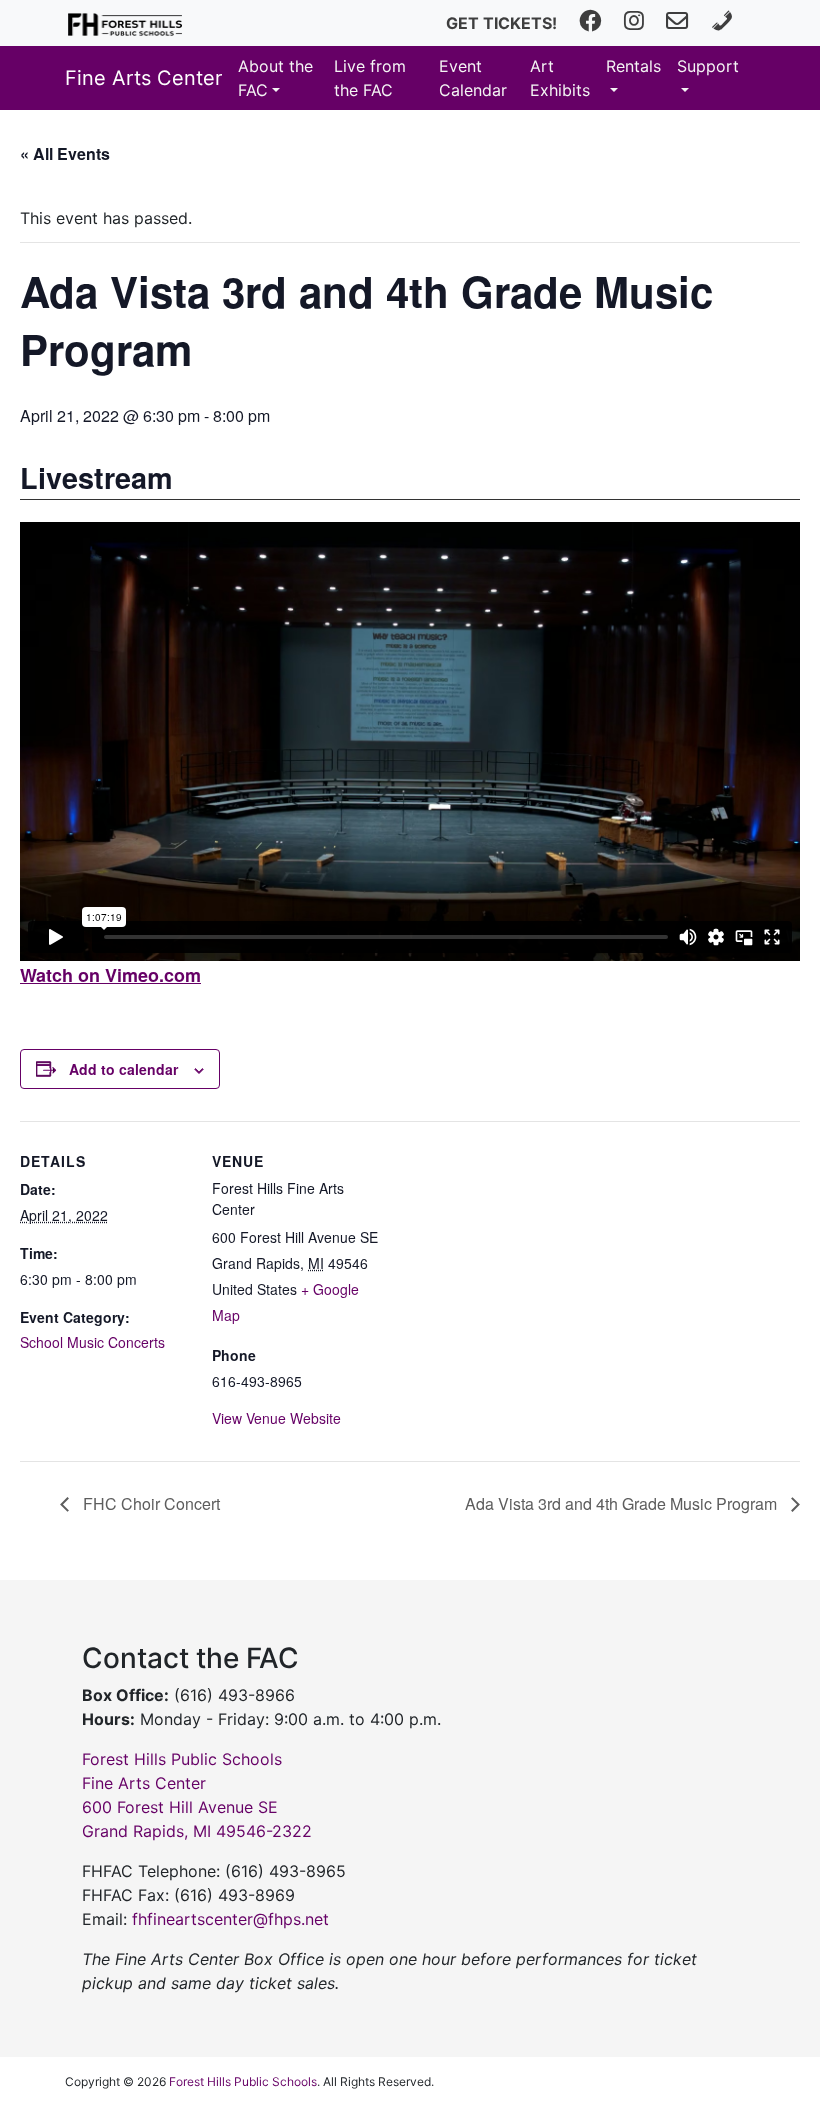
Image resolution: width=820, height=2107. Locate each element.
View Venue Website (276, 1418)
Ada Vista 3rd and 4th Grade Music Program (623, 1503)
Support (708, 66)
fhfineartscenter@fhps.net (230, 1919)
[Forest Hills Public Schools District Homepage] (125, 23)
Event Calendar (473, 78)
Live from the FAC (370, 78)
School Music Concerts (92, 1342)
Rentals (633, 66)
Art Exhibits (560, 78)
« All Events (65, 153)
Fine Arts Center (143, 78)
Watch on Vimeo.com (110, 975)
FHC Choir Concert (149, 1503)
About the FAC (275, 78)
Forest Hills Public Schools (243, 2081)
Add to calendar (123, 1069)
